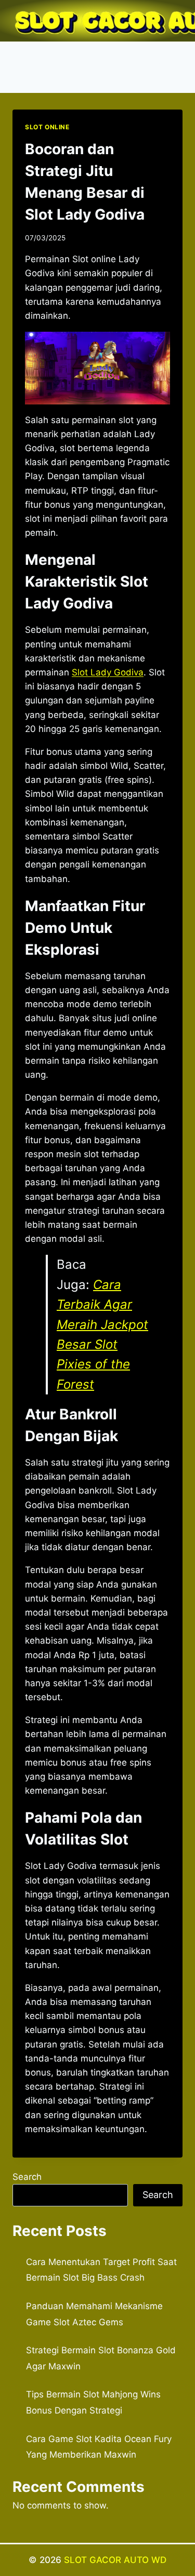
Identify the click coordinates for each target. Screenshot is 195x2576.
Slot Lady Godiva (108, 672)
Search (27, 2177)
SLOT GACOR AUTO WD (115, 2560)
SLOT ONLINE (47, 127)
